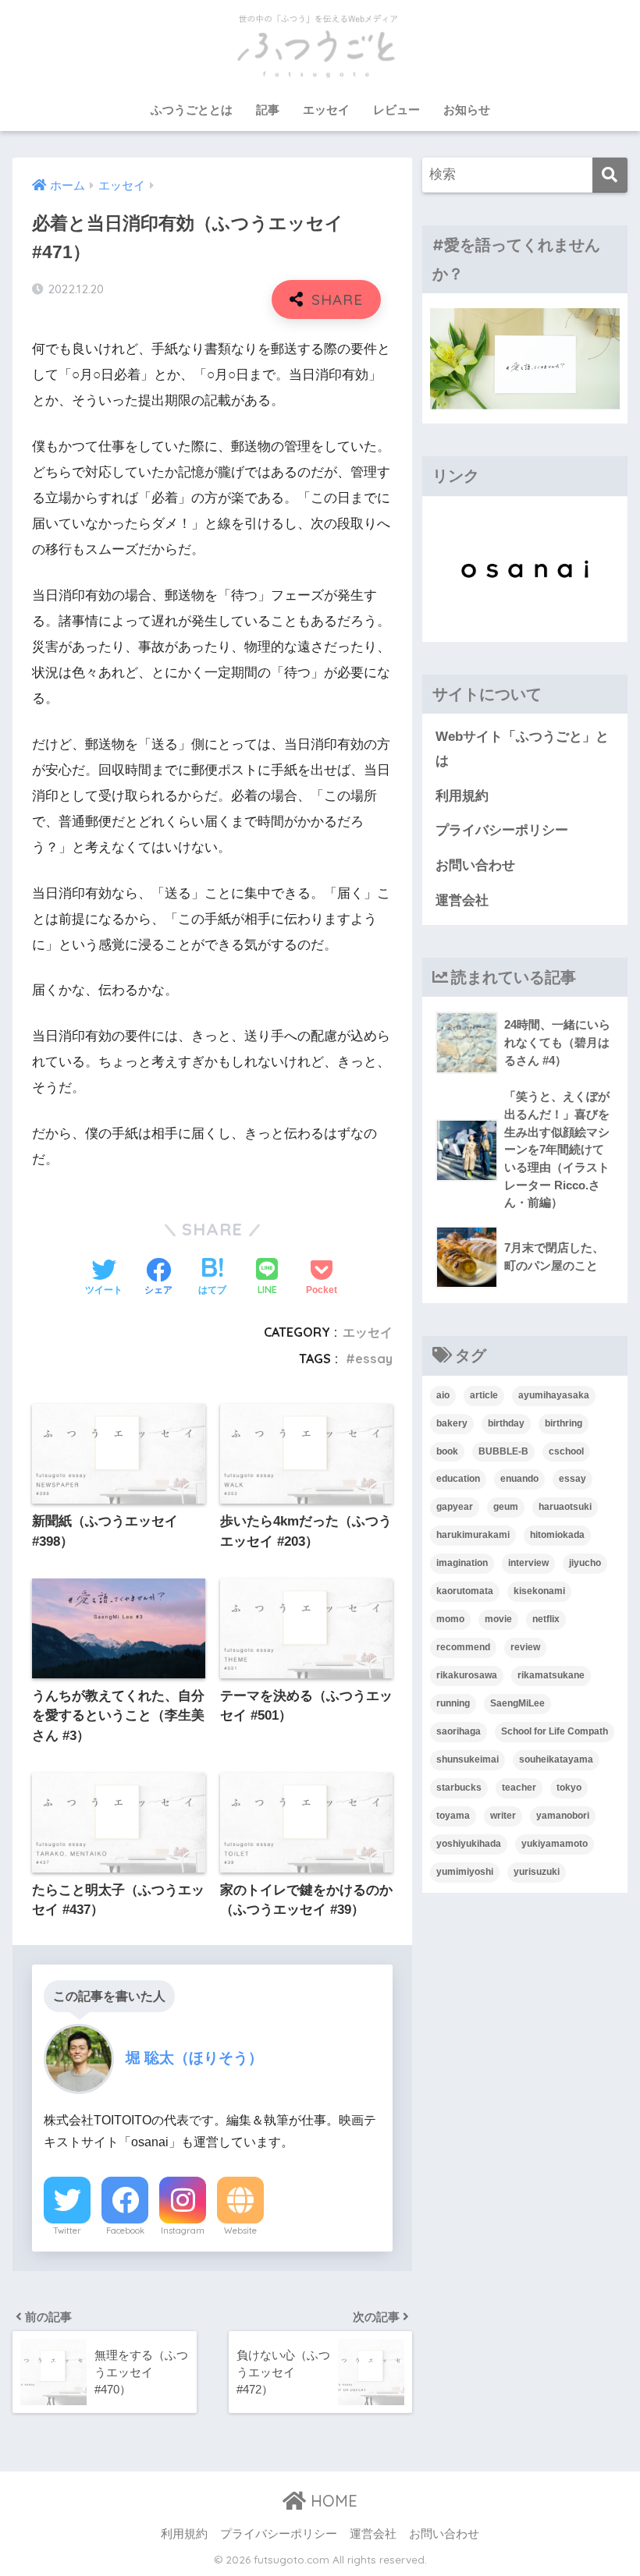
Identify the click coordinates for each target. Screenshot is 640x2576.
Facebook (125, 2231)
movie (498, 1619)
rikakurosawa (467, 1675)
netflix (546, 1619)
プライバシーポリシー (502, 830)
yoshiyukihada (469, 1844)
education (458, 1479)
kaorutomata (465, 1591)
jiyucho (585, 1563)
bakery (452, 1423)
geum (506, 1507)
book (447, 1451)
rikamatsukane (551, 1675)
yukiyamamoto (555, 1844)
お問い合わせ (475, 865)
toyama (453, 1816)
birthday (506, 1423)
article (484, 1395)
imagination (462, 1563)
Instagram (183, 2231)
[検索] (610, 175)
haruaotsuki (565, 1507)
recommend (463, 1647)
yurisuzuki (537, 1872)
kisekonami (539, 1591)
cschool (566, 1451)
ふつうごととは (192, 110)
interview (528, 1563)
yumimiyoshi (465, 1872)
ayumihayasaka (554, 1395)
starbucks (459, 1788)
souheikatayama (556, 1759)
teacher (519, 1788)
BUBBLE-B (503, 1451)
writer (503, 1816)
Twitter (67, 2231)
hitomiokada (557, 1535)
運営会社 (462, 900)
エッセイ (326, 110)
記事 (268, 110)
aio (443, 1395)
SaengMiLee (517, 1703)
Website (240, 2231)
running (453, 1703)
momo (450, 1619)
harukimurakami (473, 1535)
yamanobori (563, 1816)
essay (374, 1359)
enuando (519, 1479)
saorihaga (459, 1731)
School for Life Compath (555, 1731)
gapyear (455, 1507)
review (525, 1647)
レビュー (396, 110)
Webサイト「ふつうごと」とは (522, 749)
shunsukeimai (468, 1759)
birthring (564, 1423)
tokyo (569, 1788)
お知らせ (467, 110)
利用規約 (462, 796)
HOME (332, 2501)
